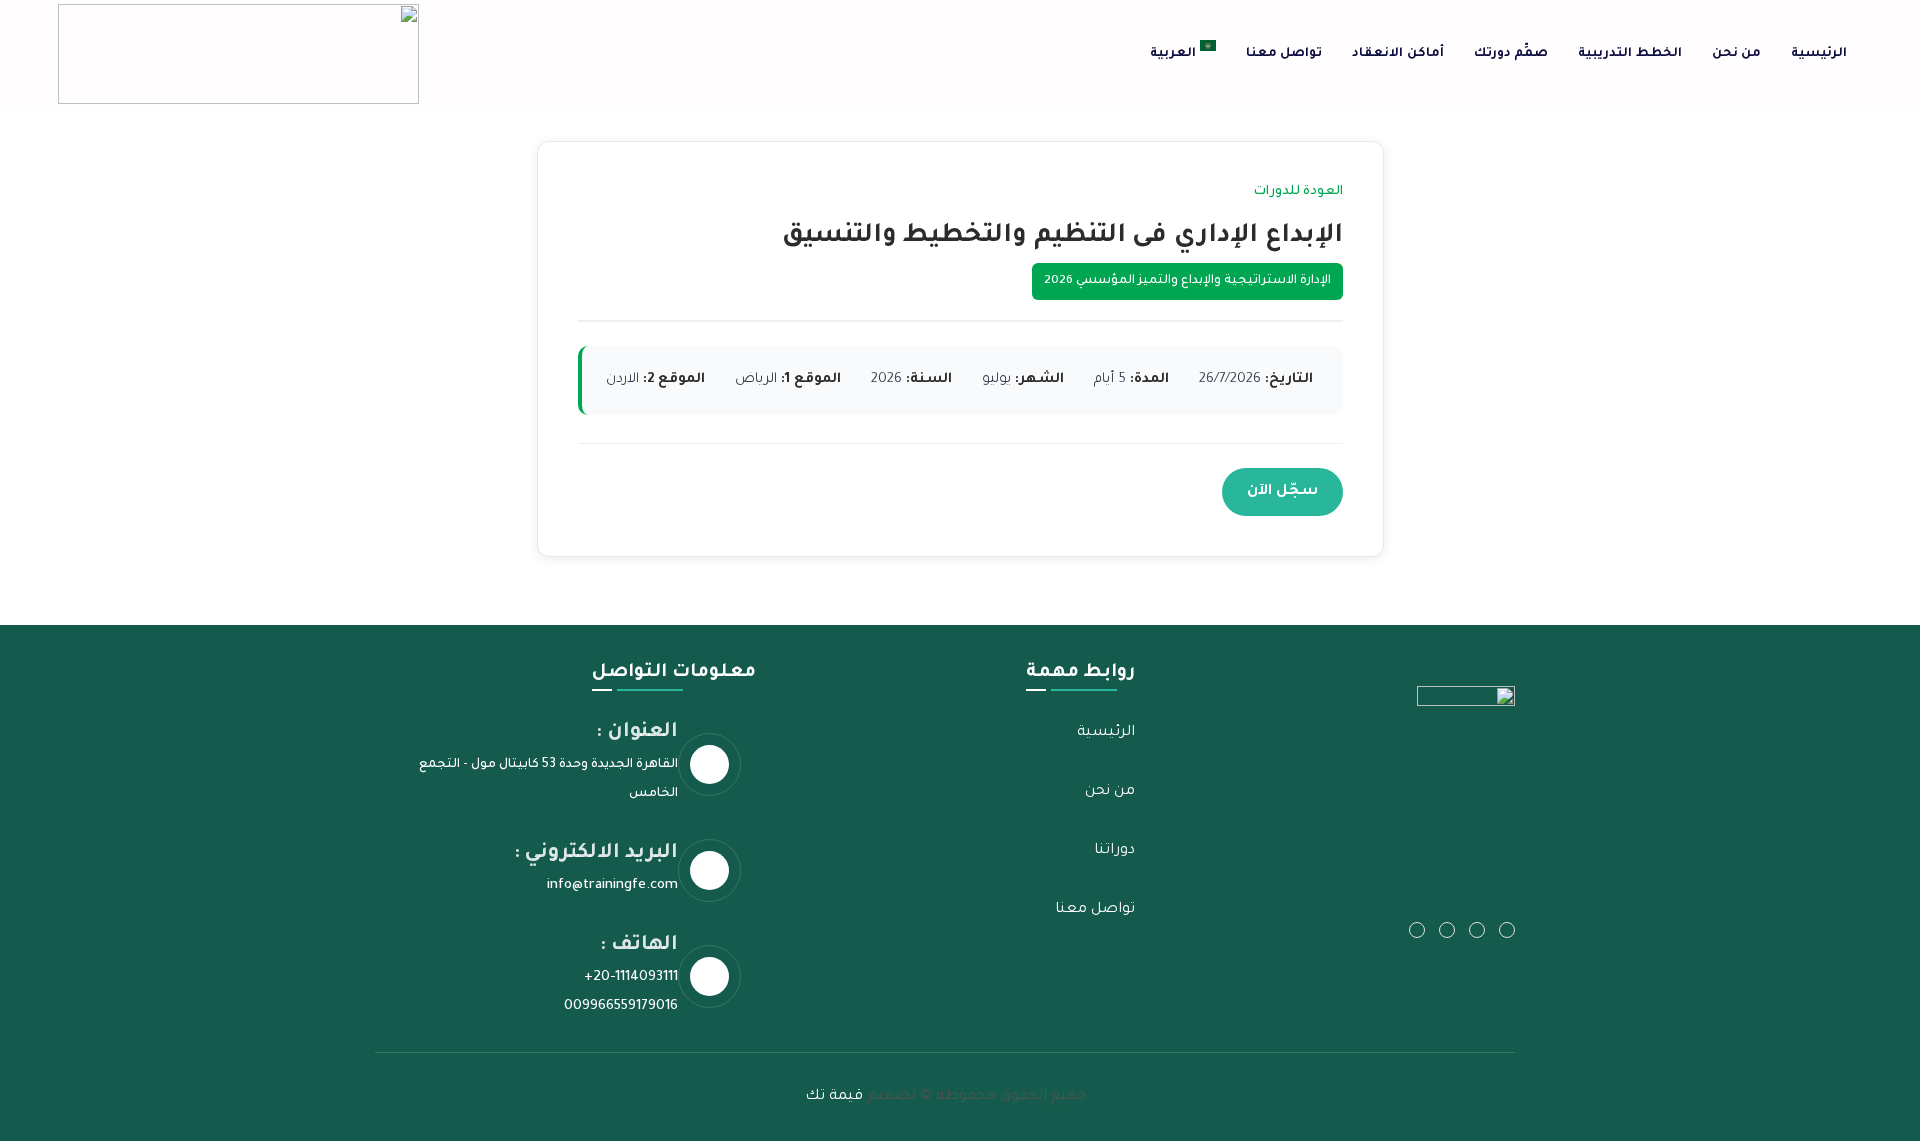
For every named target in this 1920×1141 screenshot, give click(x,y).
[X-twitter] (1507, 930)
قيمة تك (834, 1097)
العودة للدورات (1298, 192)
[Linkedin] (1417, 930)
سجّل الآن (1282, 492)
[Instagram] (1447, 930)
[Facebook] (1477, 930)
